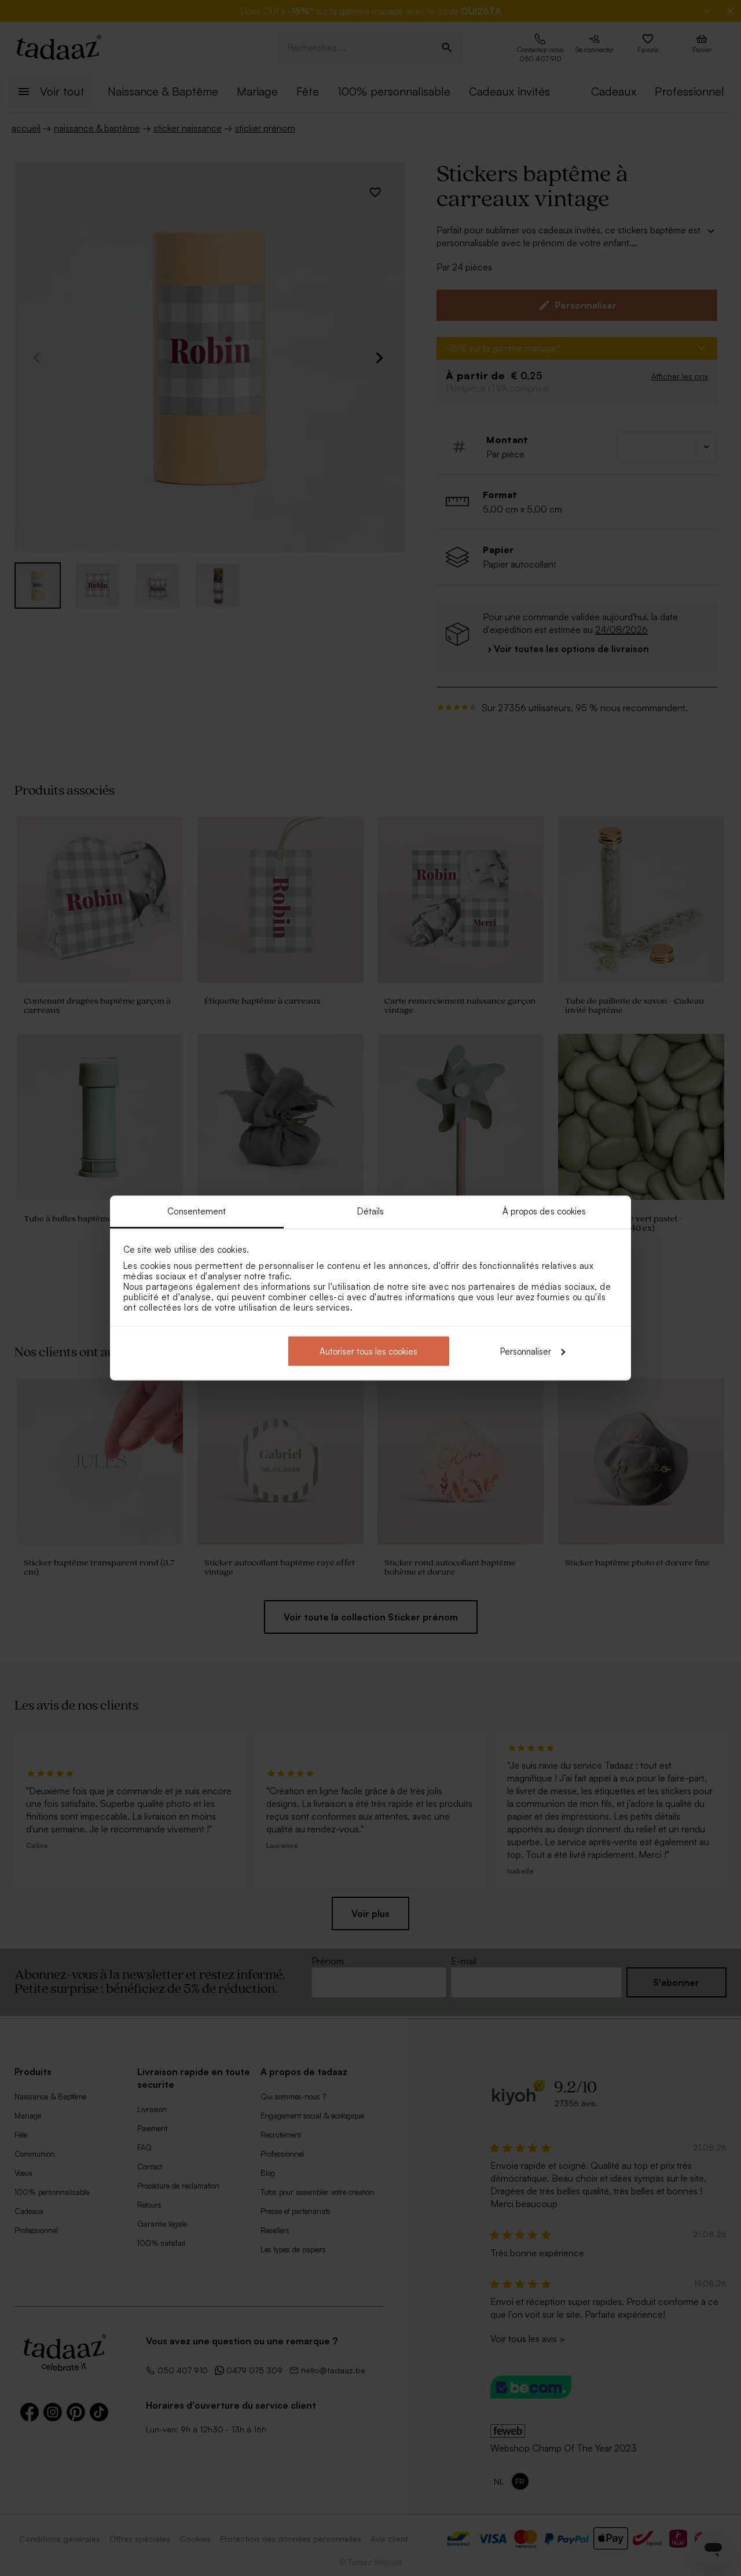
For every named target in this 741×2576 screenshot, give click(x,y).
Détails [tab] (371, 1211)
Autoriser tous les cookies (368, 1351)
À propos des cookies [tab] (544, 1211)
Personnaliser (526, 1351)
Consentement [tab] (197, 1211)
